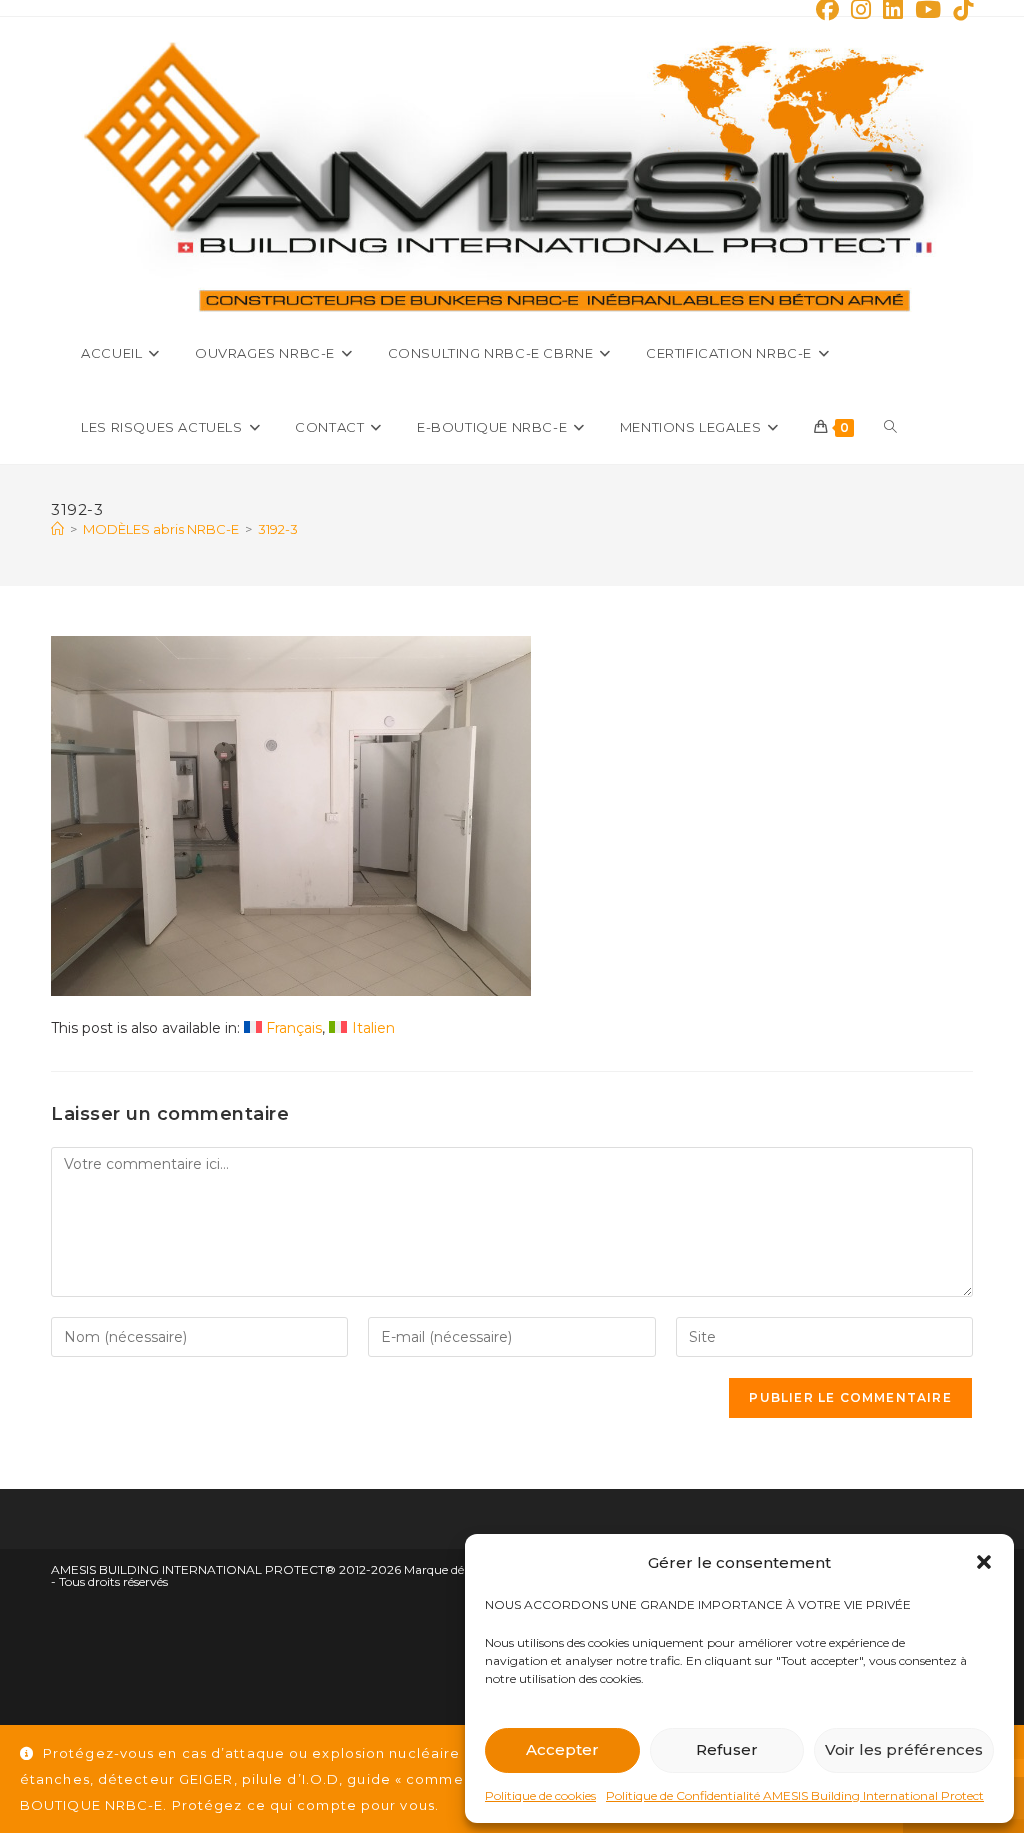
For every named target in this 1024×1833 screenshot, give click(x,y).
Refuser (727, 1749)
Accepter (562, 1749)
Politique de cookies (540, 1795)
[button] (984, 1562)
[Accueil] (57, 529)
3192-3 (278, 529)
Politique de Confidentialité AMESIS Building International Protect (795, 1795)
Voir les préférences (904, 1749)
